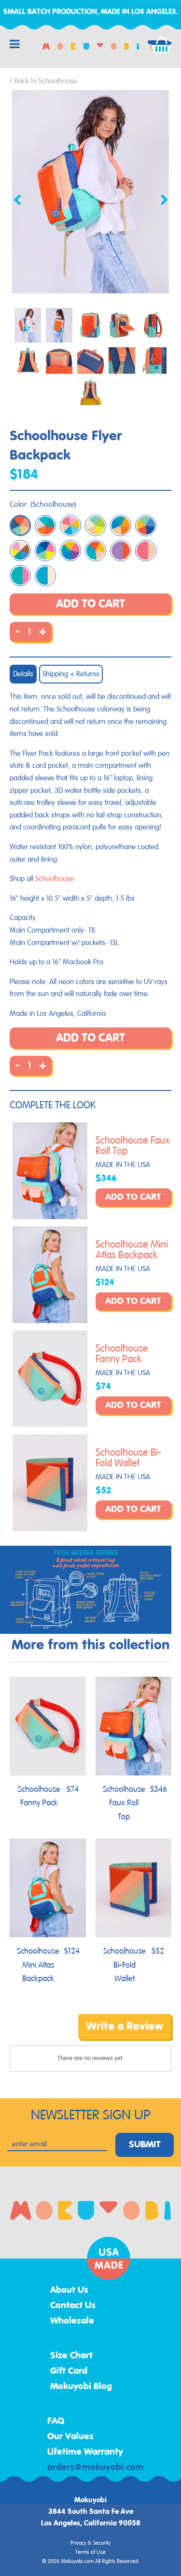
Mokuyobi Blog (81, 2387)
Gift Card (69, 2371)
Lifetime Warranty (85, 2452)
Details (23, 674)
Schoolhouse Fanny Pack (122, 1354)
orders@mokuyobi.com (96, 2468)
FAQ (56, 2421)
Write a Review (125, 2026)
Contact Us (73, 2306)
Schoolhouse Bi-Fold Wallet (128, 1458)
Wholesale (72, 2321)
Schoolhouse (55, 879)
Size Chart (71, 2356)
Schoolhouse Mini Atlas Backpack (132, 1250)
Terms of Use (90, 2552)
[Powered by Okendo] (34, 2034)
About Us (69, 2290)
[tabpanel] (90, 192)
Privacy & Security (90, 2543)
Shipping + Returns (71, 674)
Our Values (70, 2437)
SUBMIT (145, 2145)
